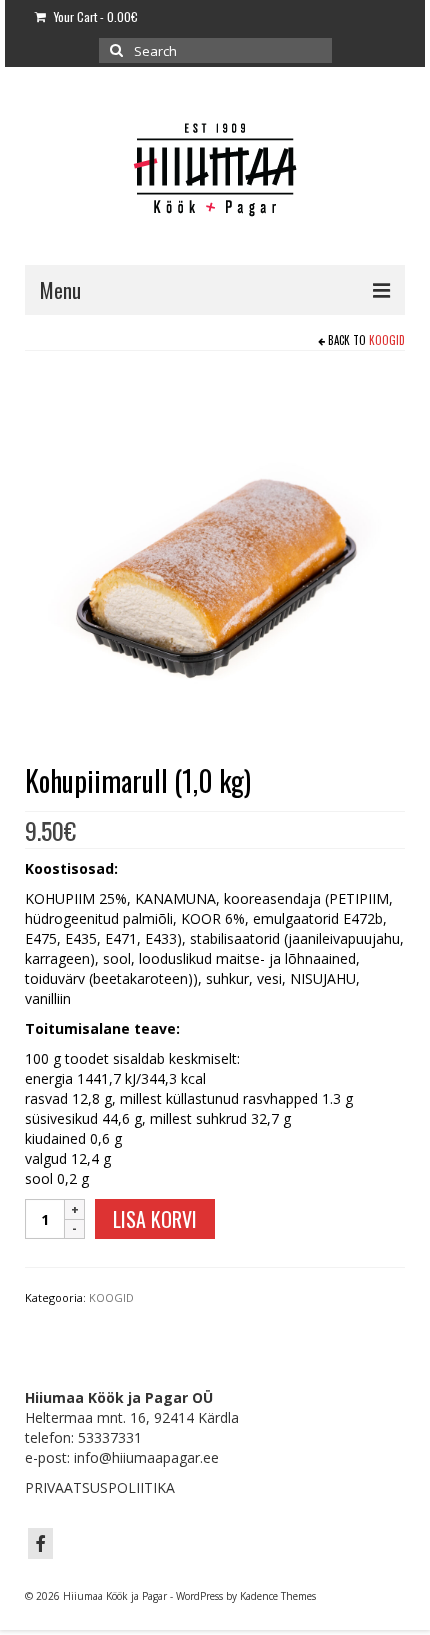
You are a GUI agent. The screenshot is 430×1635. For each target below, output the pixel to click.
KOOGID (387, 340)
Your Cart (94, 16)
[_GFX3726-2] (215, 559)
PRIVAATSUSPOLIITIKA (100, 1487)
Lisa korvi (155, 1219)
